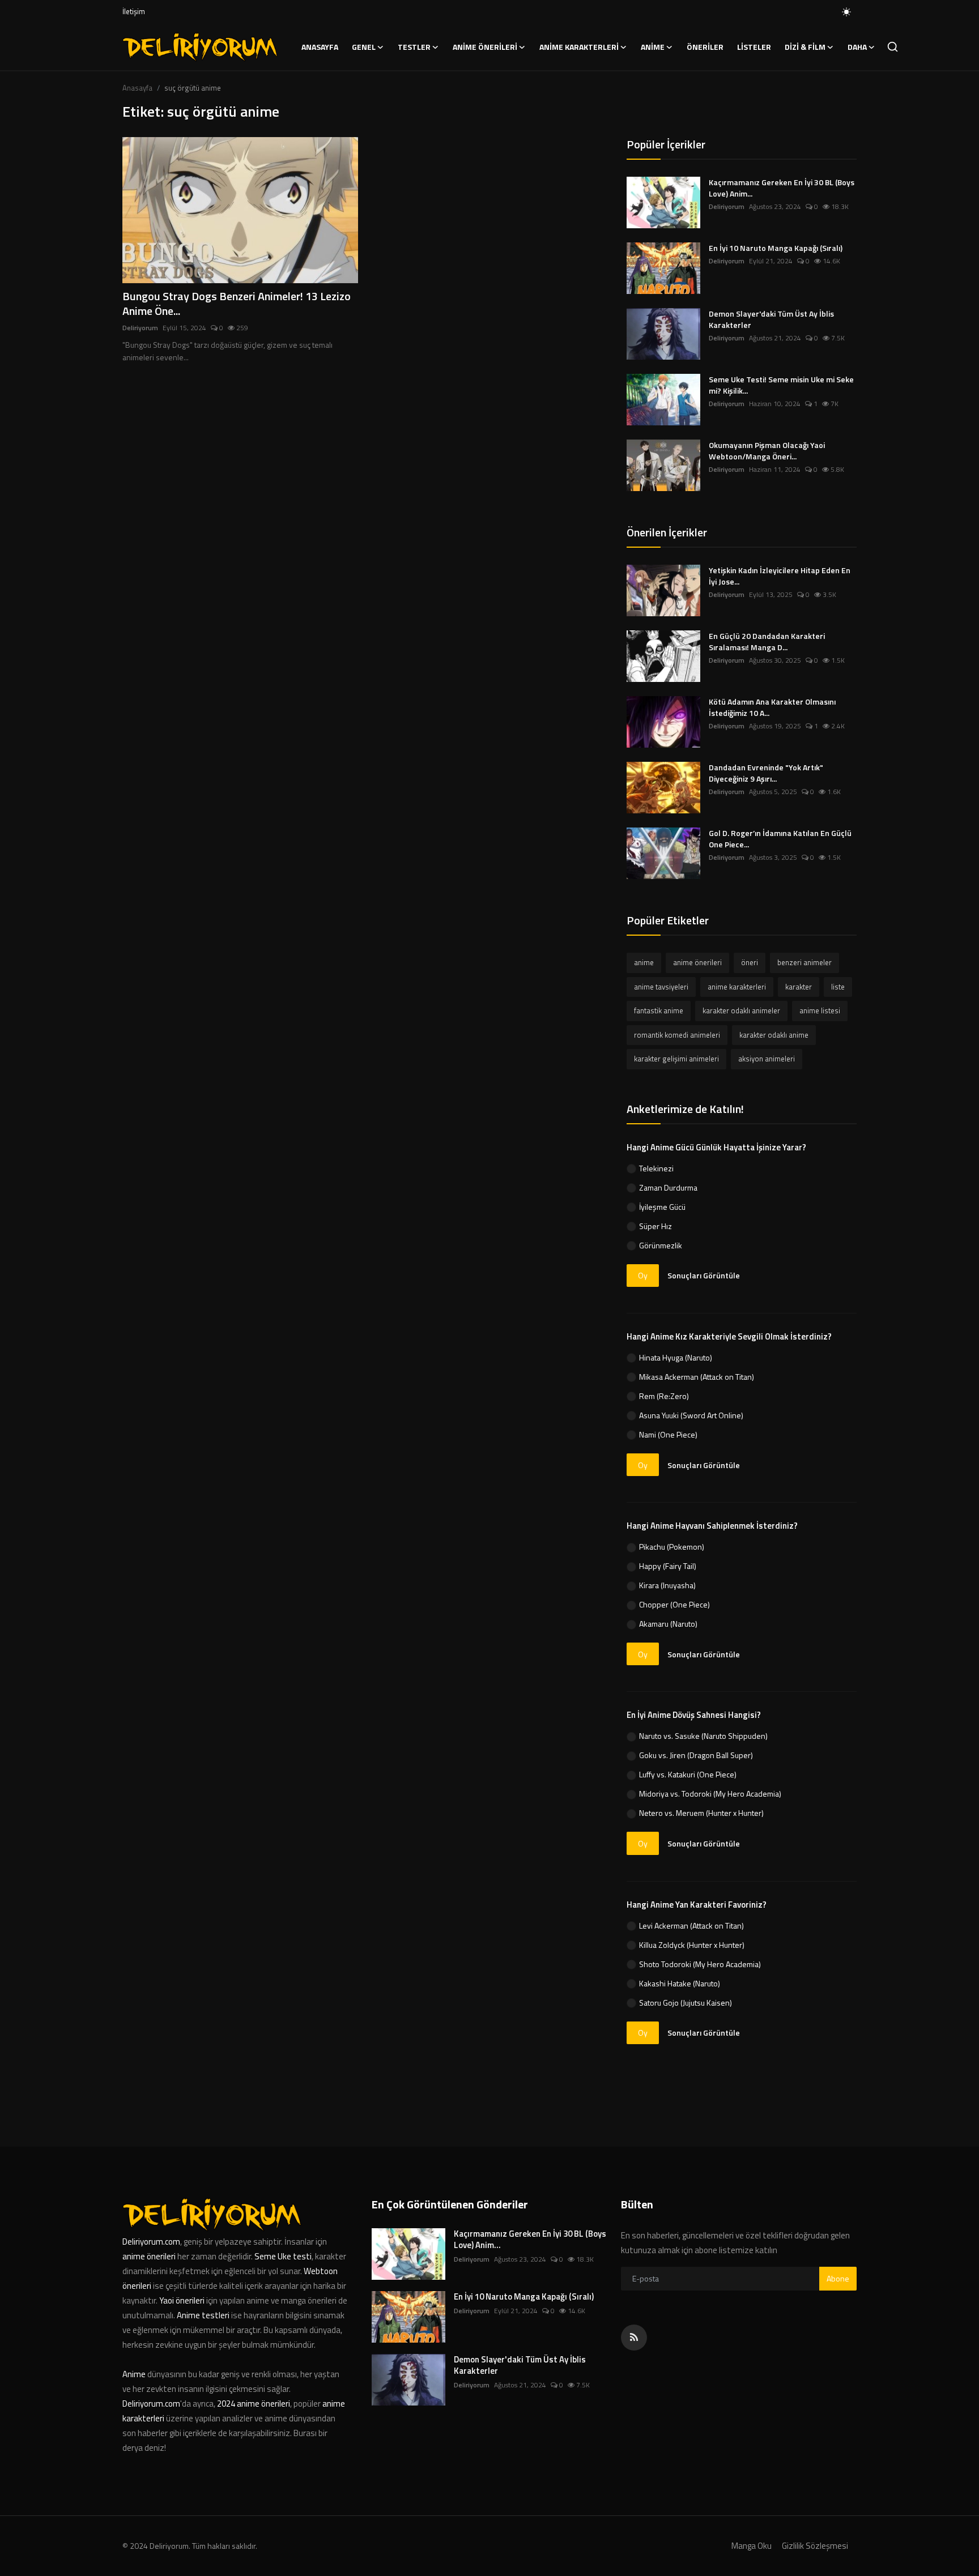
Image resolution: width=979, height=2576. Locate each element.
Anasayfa (320, 47)
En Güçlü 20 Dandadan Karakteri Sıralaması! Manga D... (767, 642)
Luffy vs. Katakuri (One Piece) (688, 1774)
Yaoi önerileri (182, 2300)
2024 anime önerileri (254, 2404)
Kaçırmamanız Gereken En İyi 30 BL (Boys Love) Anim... (782, 188)
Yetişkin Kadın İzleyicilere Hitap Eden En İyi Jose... (780, 576)
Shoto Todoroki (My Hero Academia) (700, 1964)
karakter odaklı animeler (741, 1010)
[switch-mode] (846, 12)
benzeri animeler (805, 962)
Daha (857, 47)
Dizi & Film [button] (805, 47)
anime (644, 962)
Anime (135, 2374)
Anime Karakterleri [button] (579, 47)
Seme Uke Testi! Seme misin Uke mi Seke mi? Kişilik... (781, 385)
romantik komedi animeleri (677, 1035)
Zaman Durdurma (668, 1187)
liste (838, 987)
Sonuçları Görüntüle (704, 1275)
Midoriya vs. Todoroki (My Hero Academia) (710, 1794)
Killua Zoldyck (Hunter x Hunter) (692, 1945)
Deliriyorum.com (151, 2242)
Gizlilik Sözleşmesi (815, 2546)
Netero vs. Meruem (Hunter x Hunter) (701, 1813)
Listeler (754, 47)
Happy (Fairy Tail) (668, 1566)
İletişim (134, 11)
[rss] (634, 2338)
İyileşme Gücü (662, 1207)
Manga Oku (752, 2546)
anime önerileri (697, 962)
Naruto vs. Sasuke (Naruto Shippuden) (703, 1736)
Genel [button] (364, 47)
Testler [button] (414, 47)
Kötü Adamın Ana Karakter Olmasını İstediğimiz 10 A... (772, 707)
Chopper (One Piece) (674, 1604)
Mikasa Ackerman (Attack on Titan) (697, 1377)
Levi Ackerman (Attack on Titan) (691, 1925)
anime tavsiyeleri (661, 987)
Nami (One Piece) (668, 1434)
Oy (643, 1275)
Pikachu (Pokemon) (672, 1547)
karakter (799, 987)
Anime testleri (203, 2315)
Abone (838, 2278)
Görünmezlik (661, 1245)
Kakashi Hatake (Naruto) (680, 1983)
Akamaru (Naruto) (668, 1624)
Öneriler (705, 47)
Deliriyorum (140, 328)
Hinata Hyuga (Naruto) (676, 1357)
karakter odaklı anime (774, 1035)
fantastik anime (659, 1010)
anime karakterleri (737, 987)
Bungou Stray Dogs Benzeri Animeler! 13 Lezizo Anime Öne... (237, 304)
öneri (750, 962)
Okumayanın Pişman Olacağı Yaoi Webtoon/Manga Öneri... (767, 451)
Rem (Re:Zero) (664, 1396)
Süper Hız (655, 1226)
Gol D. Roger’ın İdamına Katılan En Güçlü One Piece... (780, 839)
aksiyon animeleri (767, 1059)
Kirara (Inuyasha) (667, 1585)
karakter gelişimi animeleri (676, 1059)
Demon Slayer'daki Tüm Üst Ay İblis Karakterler (771, 319)
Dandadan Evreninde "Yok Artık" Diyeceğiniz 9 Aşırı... (766, 773)
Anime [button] (653, 47)
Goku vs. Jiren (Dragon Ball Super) (696, 1755)
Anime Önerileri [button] (485, 47)
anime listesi (820, 1010)
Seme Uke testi (283, 2256)
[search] (893, 47)
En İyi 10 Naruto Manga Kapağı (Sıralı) (776, 248)
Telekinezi (656, 1168)
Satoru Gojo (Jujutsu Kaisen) (686, 2003)
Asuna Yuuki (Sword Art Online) (691, 1415)
